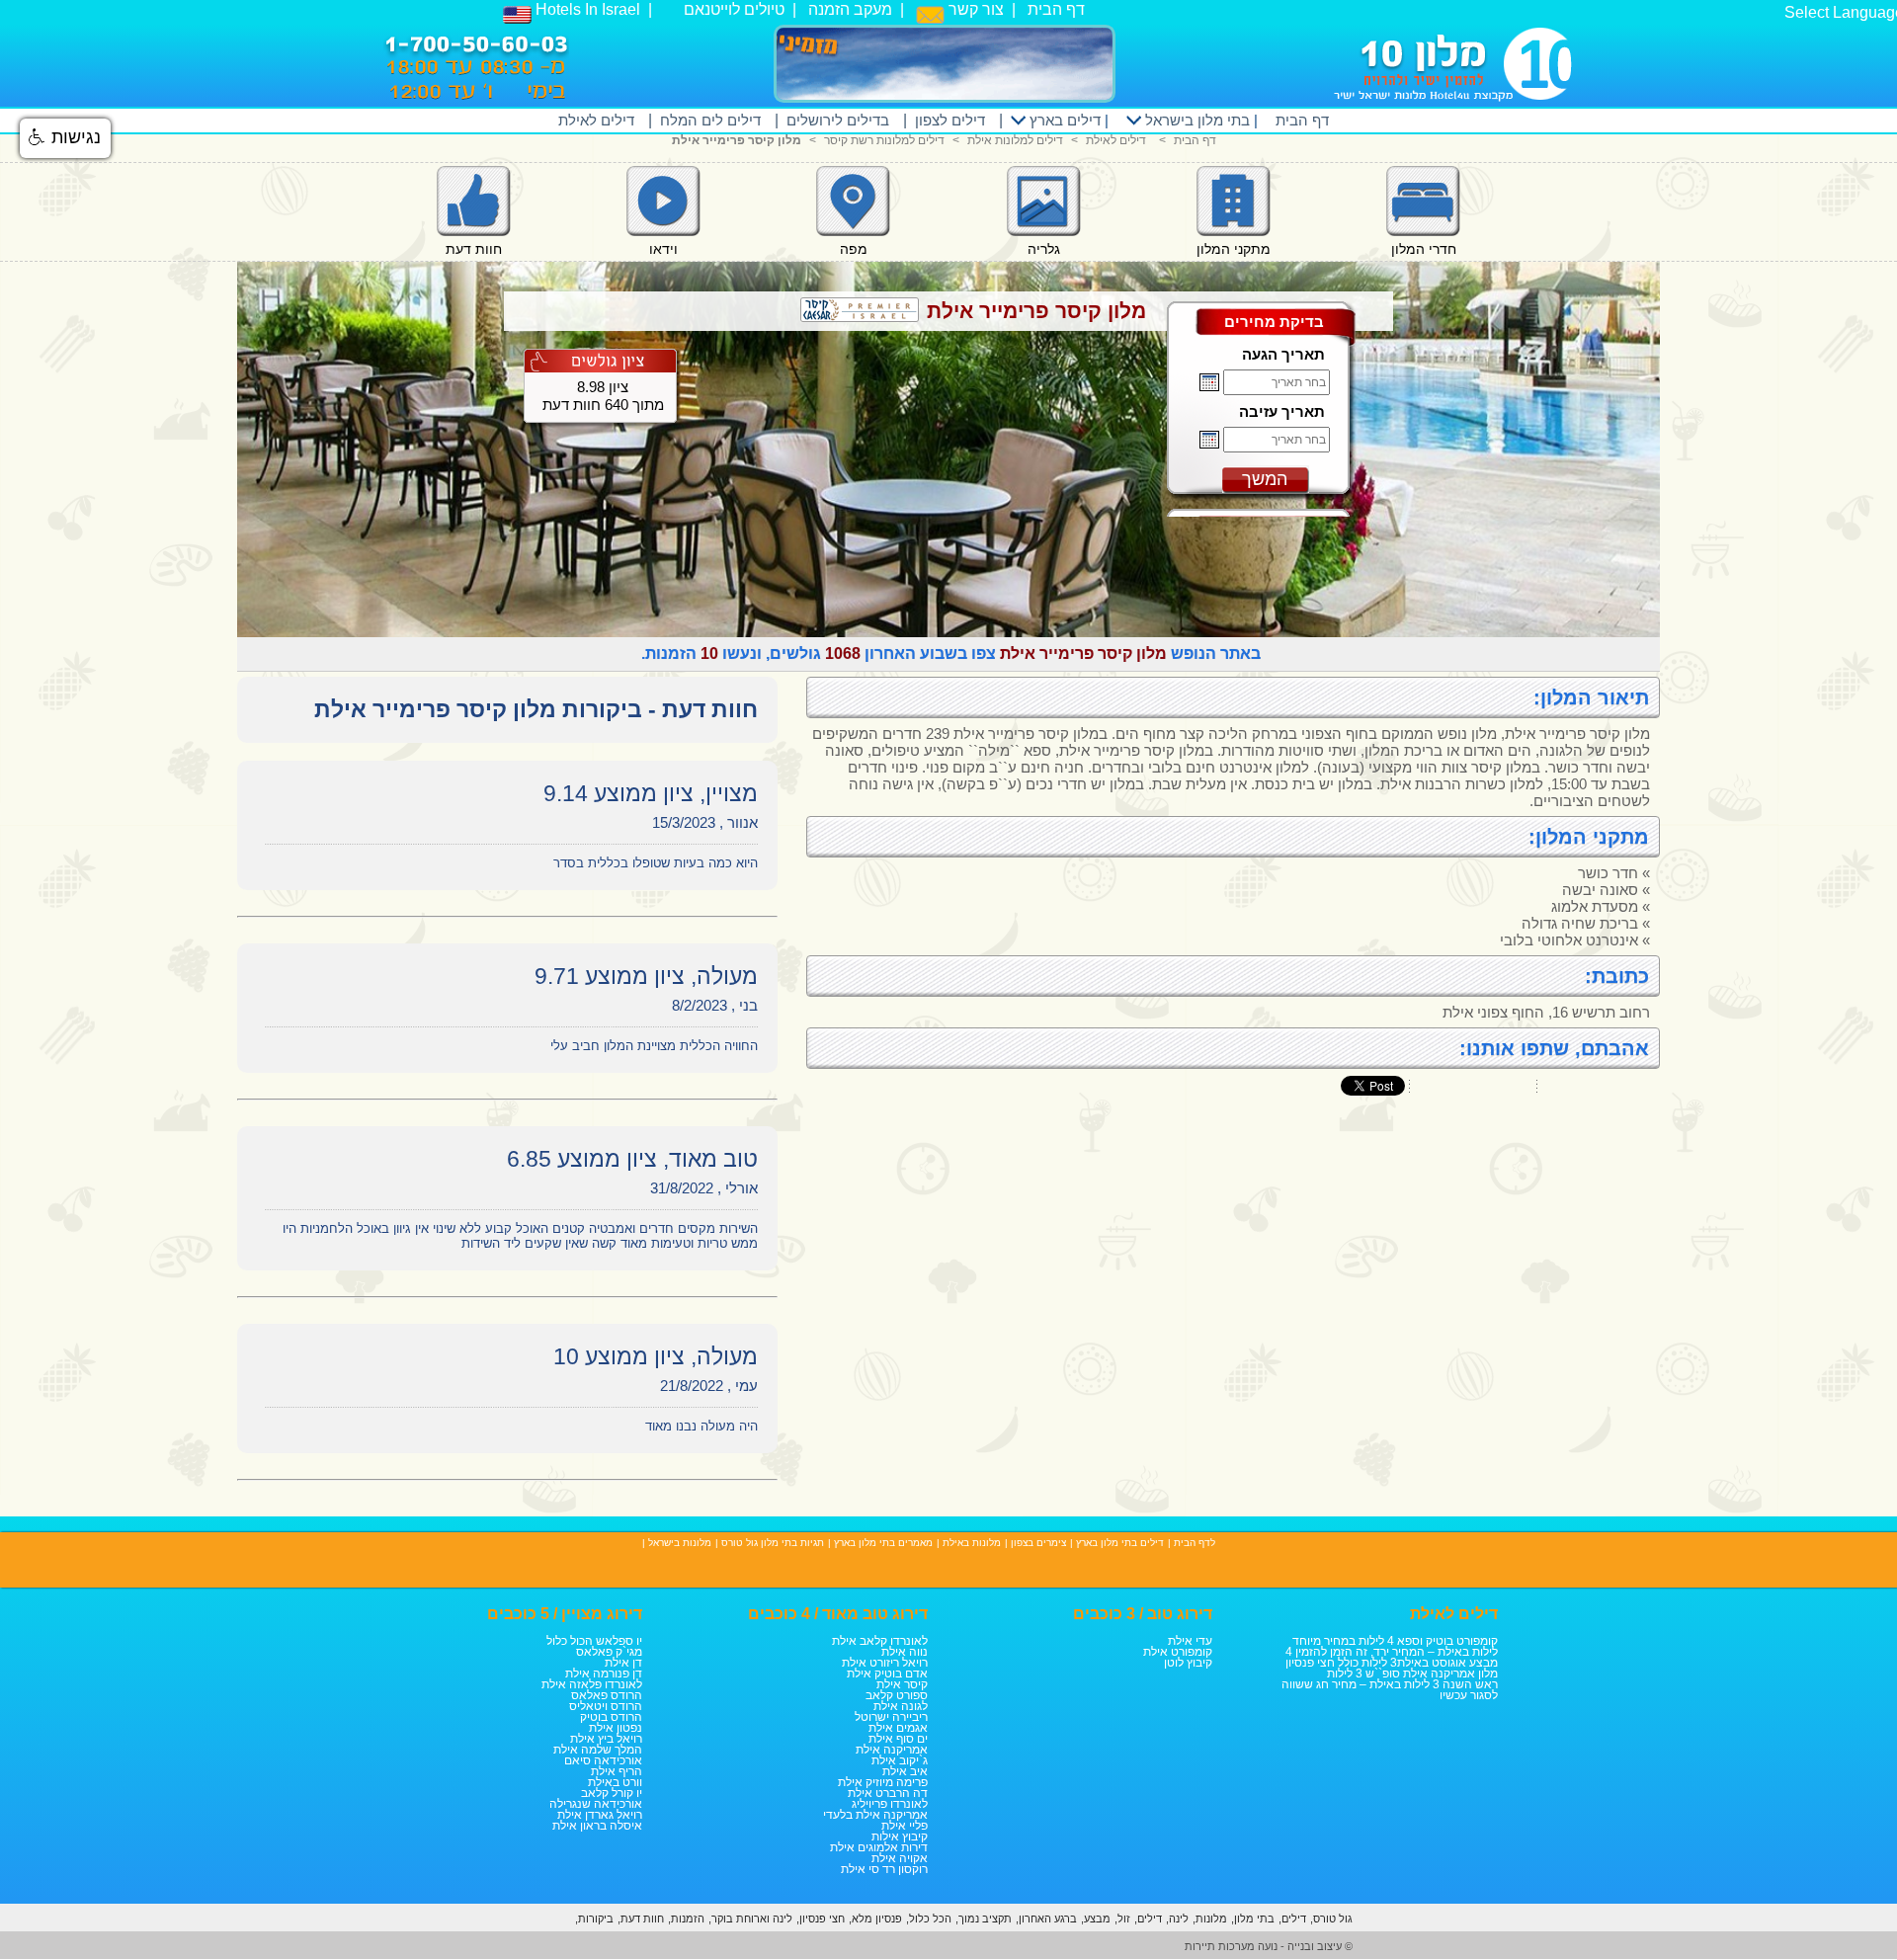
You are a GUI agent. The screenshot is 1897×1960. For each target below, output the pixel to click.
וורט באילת (615, 1782)
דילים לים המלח (710, 120)
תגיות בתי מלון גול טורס (773, 1543)
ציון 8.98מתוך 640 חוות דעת (603, 396)
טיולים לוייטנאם (734, 9)
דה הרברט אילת (888, 1793)
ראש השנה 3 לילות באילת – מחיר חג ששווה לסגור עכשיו (1390, 1690)
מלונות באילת (972, 1543)
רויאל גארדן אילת (600, 1815)
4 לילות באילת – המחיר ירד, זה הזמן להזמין (1392, 1652)
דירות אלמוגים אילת (879, 1847)
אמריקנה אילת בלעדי (875, 1815)
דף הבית (1056, 9)
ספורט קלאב (897, 1695)
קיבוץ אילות (900, 1837)
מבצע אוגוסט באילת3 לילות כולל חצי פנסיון (1392, 1663)
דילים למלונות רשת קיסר (884, 140)
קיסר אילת (902, 1684)
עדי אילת (1190, 1641)
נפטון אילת (616, 1728)
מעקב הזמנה (850, 9)
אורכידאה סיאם (603, 1760)
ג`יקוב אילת (900, 1760)
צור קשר (974, 9)
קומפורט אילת (1178, 1652)
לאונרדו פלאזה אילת (592, 1684)
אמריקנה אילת (892, 1750)
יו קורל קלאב (612, 1793)
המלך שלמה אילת (598, 1750)
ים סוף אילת (898, 1739)
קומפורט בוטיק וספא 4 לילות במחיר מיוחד (1395, 1641)
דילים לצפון (950, 120)
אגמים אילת (898, 1728)
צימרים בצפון (1038, 1543)
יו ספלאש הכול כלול (594, 1641)
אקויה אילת (900, 1858)
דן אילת (623, 1663)
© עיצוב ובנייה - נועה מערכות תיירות (1269, 1946)
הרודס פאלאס (607, 1695)
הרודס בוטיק (611, 1717)
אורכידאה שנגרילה (596, 1804)
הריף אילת (617, 1771)
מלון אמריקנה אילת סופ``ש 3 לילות (1412, 1674)
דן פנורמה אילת (604, 1674)
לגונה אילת (901, 1706)
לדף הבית (1195, 1543)
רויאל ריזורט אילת (885, 1663)
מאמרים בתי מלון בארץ (883, 1543)
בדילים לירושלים (838, 120)
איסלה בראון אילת (597, 1826)
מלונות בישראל (680, 1543)
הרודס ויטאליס (606, 1706)
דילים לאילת (596, 120)
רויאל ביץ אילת (606, 1739)
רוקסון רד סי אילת (884, 1869)
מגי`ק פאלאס (609, 1652)
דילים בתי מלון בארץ (1120, 1543)
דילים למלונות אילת (1015, 140)
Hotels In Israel (586, 9)
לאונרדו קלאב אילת (880, 1641)
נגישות (74, 137)
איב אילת (905, 1771)
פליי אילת (905, 1826)
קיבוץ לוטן (1188, 1663)
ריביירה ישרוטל (891, 1717)
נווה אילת (905, 1652)
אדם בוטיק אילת (887, 1674)
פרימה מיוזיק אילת (883, 1782)
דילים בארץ (1063, 120)
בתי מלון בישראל (1196, 120)
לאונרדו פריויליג (890, 1804)
